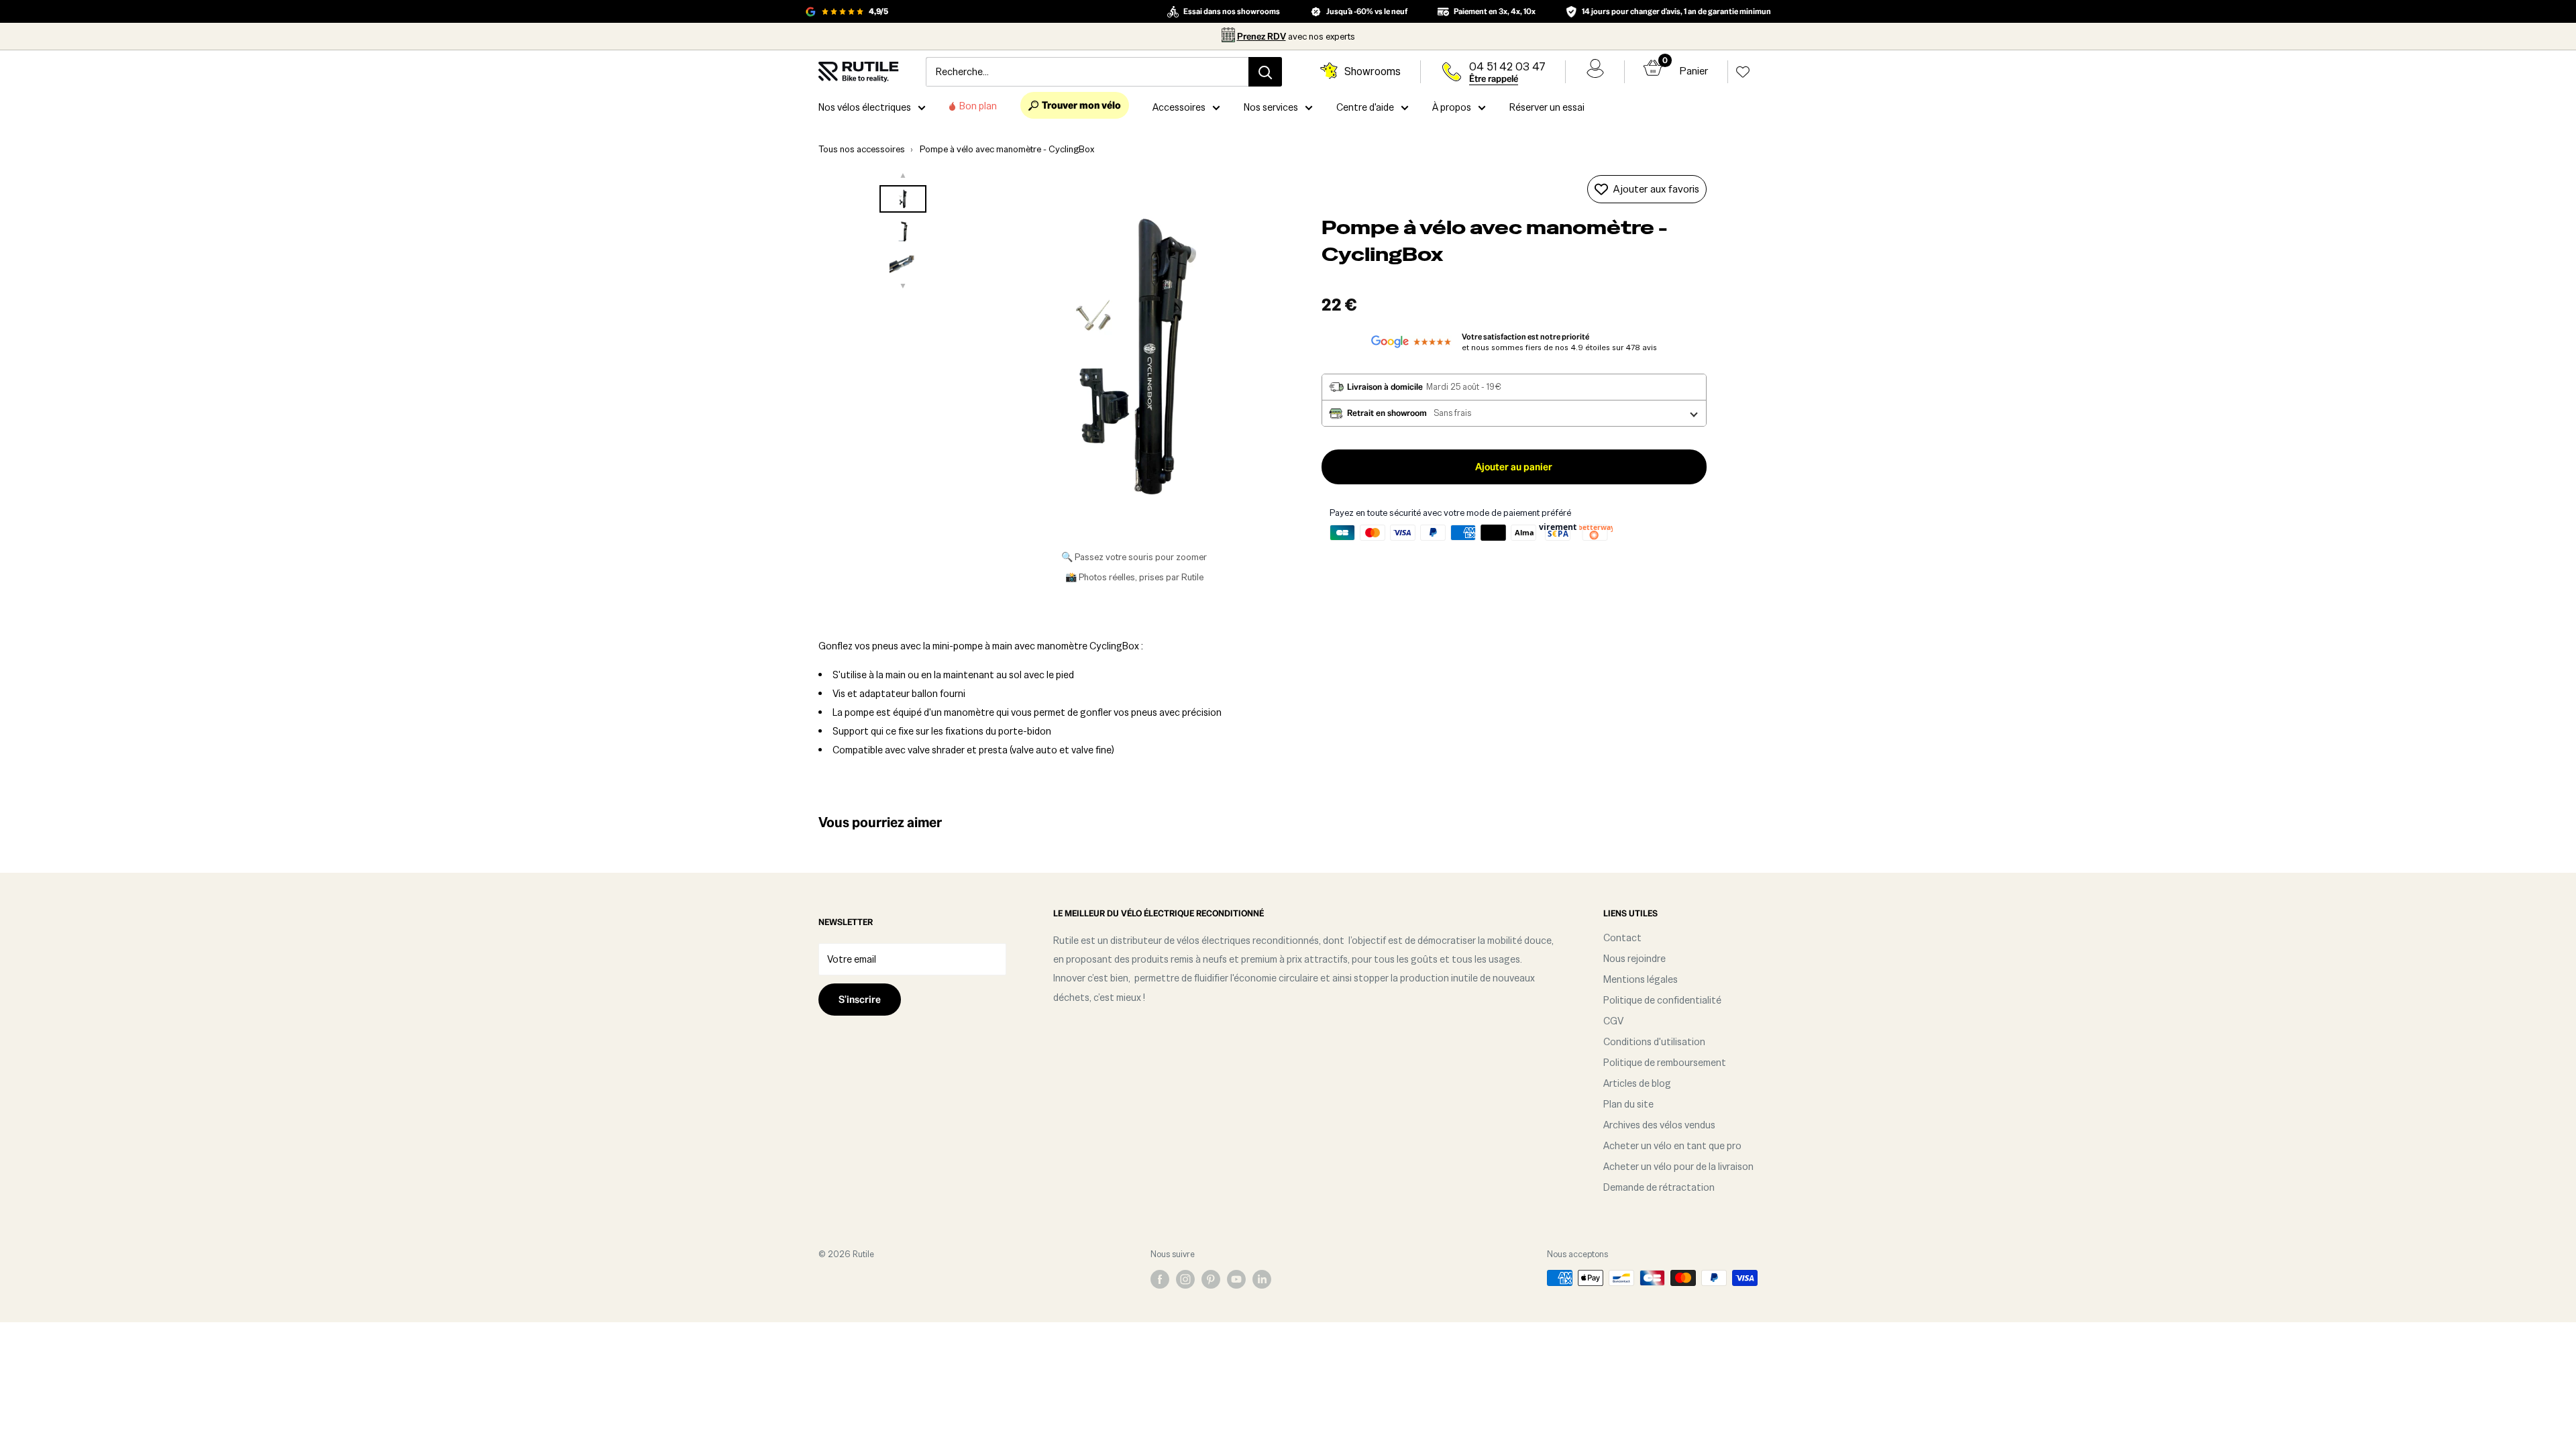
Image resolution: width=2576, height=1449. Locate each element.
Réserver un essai (1547, 107)
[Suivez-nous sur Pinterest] (1211, 1279)
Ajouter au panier (1514, 467)
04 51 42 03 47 (1507, 67)
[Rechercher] (1265, 72)
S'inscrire (860, 999)
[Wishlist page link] (1743, 72)
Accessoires (1179, 107)
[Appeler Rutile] (1452, 72)
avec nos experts (1296, 36)
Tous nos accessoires (862, 149)
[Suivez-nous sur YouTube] (1236, 1279)
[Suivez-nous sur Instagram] (1185, 1279)
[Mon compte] (1595, 72)
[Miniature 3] (903, 263)
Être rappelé (1494, 78)
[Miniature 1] (903, 199)
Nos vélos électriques (865, 107)
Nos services (1271, 107)
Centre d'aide (1365, 107)
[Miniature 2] (903, 231)
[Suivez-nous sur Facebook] (1160, 1279)
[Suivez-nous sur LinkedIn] (1262, 1279)
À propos (1452, 107)
